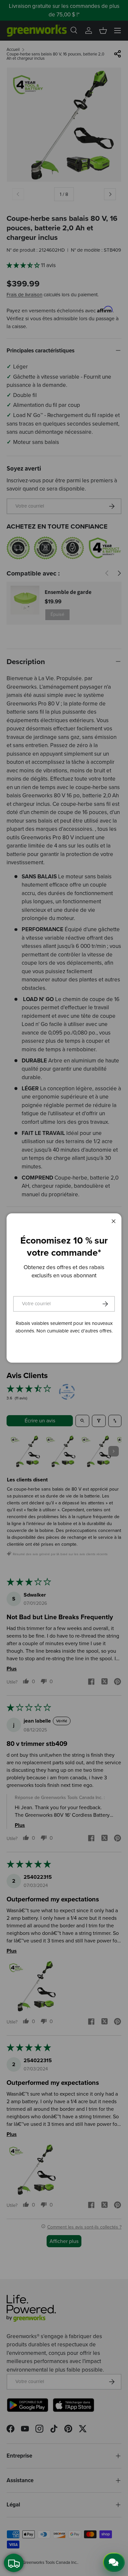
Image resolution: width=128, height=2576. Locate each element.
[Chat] (114, 2562)
